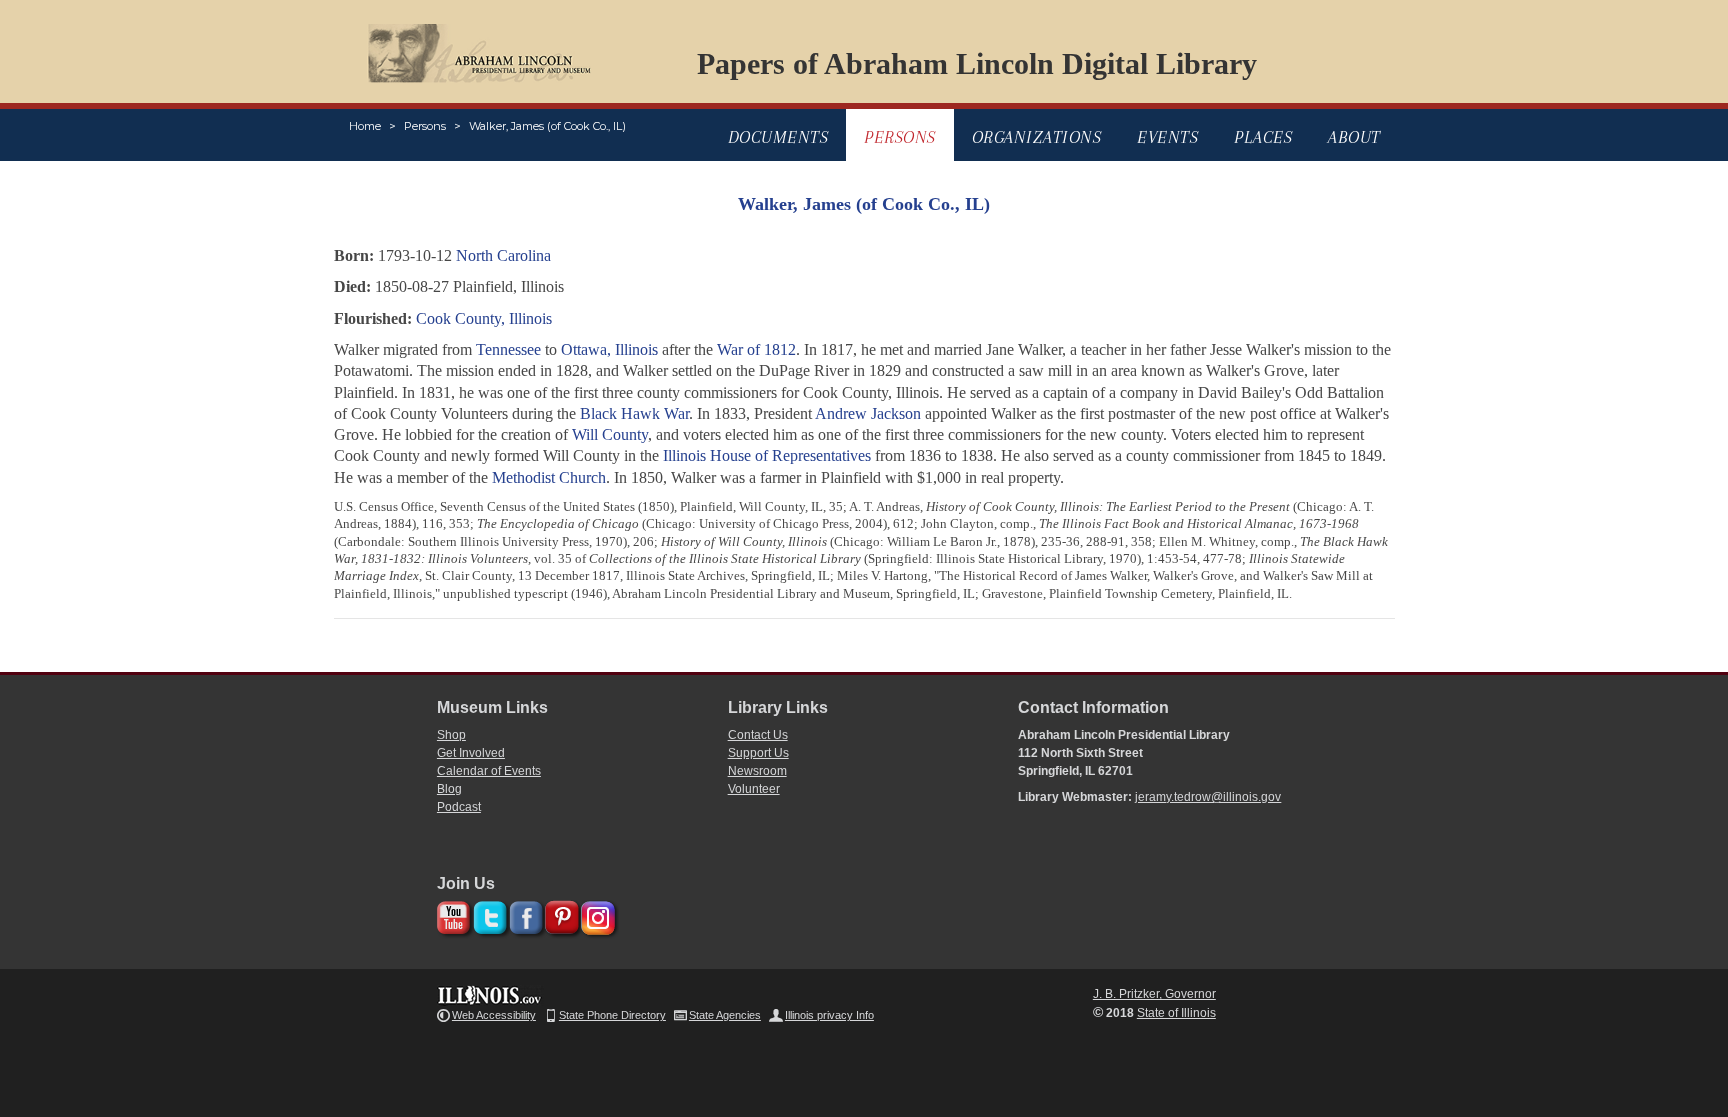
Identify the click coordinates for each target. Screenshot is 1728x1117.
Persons (425, 126)
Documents (778, 137)
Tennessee (508, 349)
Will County (610, 434)
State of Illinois (1176, 1013)
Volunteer (754, 789)
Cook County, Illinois (484, 318)
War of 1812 (756, 349)
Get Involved (471, 753)
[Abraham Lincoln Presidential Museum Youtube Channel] (451, 914)
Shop (451, 735)
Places (1263, 137)
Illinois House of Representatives (767, 455)
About (1354, 137)
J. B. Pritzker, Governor (1154, 994)
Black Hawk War (634, 413)
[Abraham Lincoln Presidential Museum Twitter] (487, 914)
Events (1167, 137)
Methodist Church (549, 477)
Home (365, 126)
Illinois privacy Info (829, 1015)
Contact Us (758, 735)
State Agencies (725, 1015)
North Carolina (503, 255)
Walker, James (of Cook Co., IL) (547, 126)
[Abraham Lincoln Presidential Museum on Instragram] (595, 914)
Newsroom (757, 771)
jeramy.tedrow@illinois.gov (1208, 797)
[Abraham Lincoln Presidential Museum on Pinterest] (559, 914)
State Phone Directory (612, 1015)
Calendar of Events (489, 771)
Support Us (758, 753)
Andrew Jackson (868, 413)
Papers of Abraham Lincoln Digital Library (977, 63)
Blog (449, 789)
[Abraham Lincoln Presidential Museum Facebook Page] (523, 914)
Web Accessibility (494, 1015)
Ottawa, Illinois (609, 349)
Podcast (459, 807)
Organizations (1037, 137)
